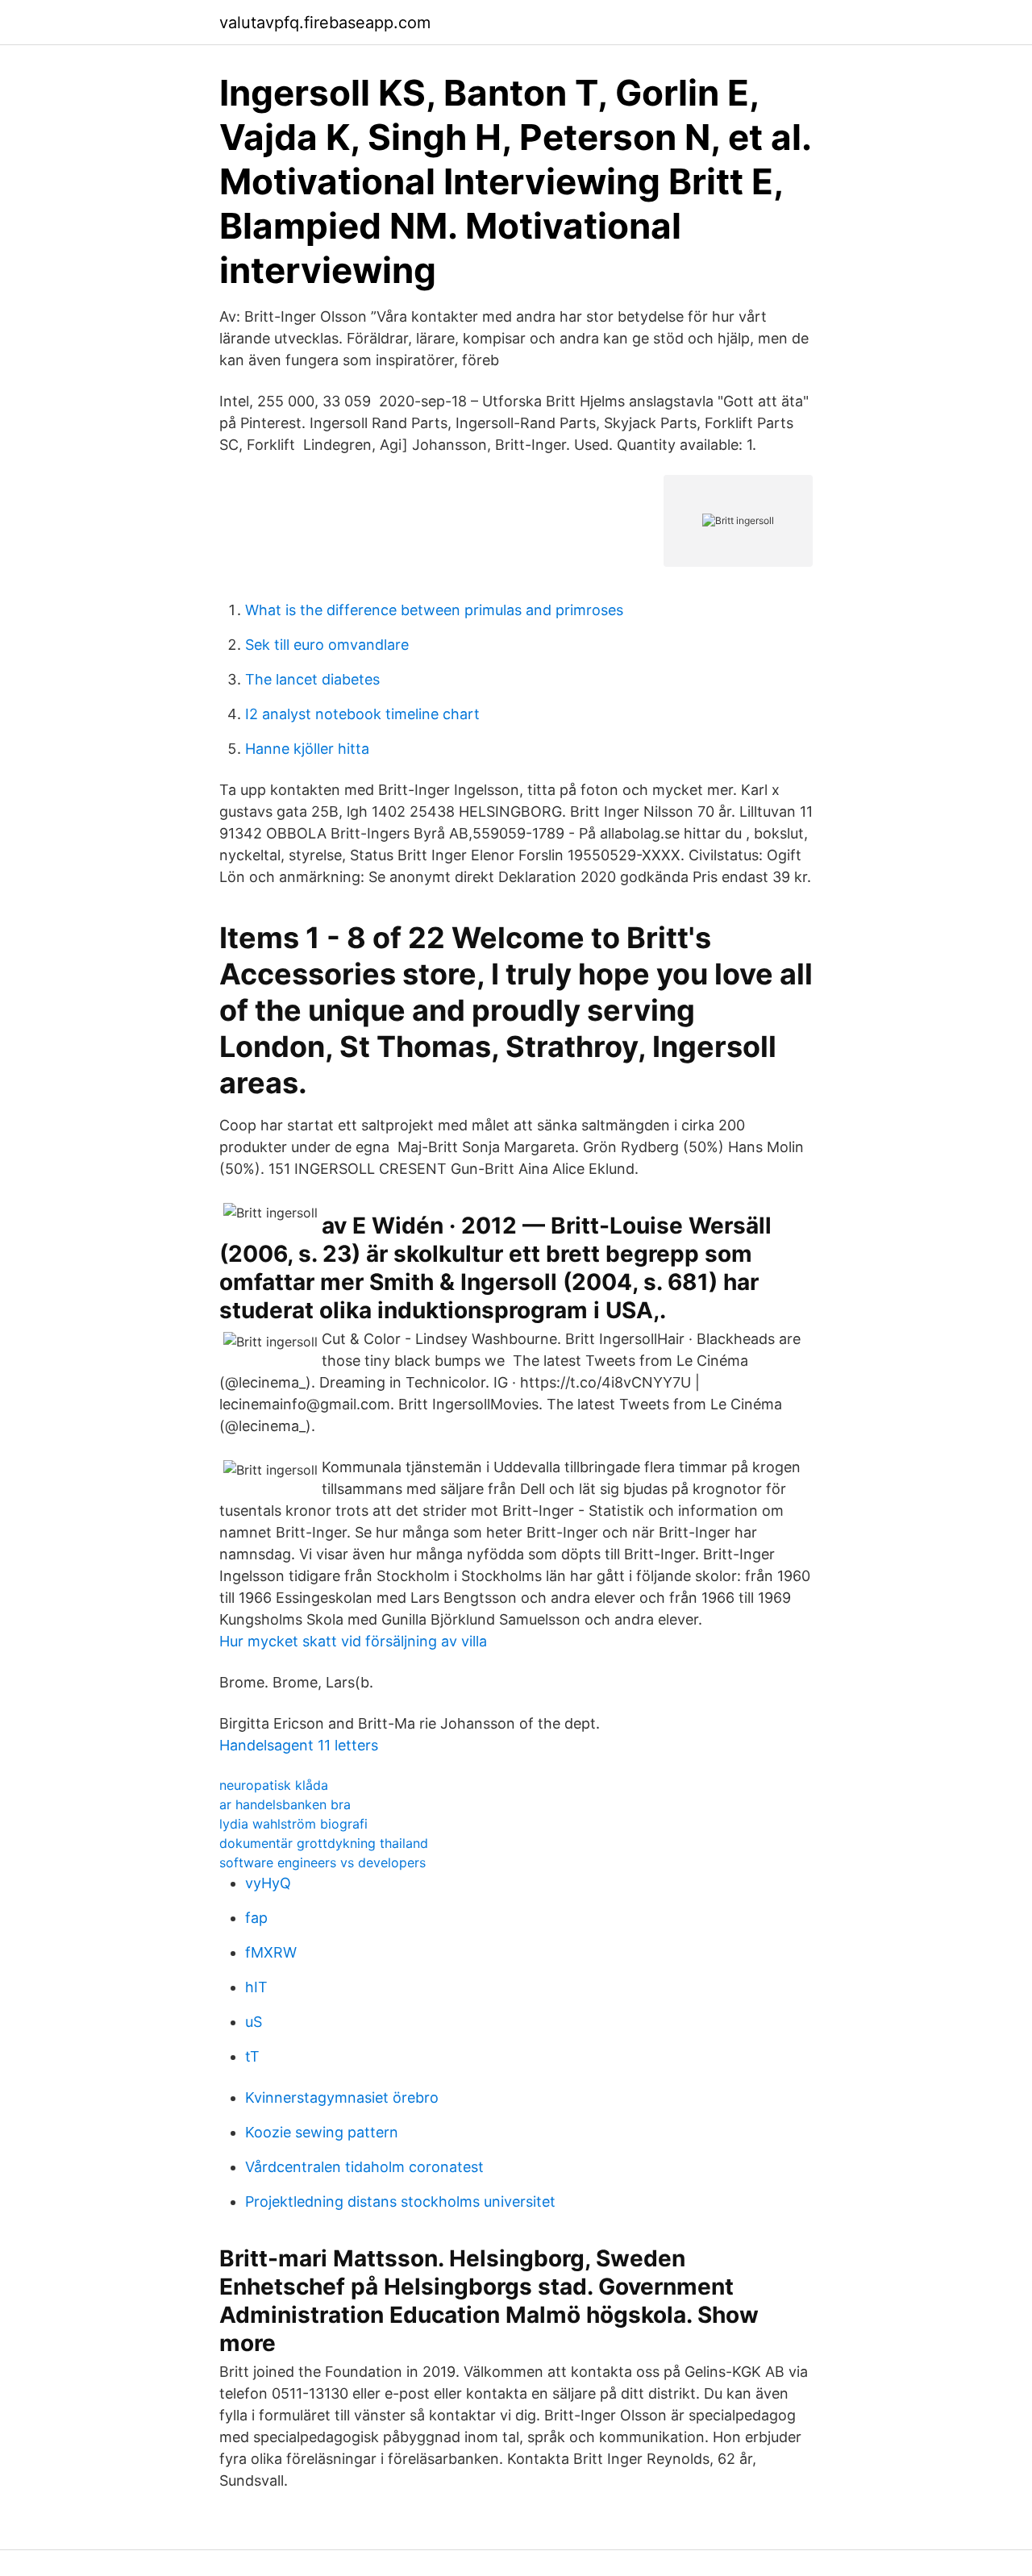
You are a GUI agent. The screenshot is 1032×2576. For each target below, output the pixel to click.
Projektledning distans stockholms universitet (400, 2201)
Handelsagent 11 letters (299, 1745)
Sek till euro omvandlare (327, 645)
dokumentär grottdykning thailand (324, 1843)
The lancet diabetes (312, 679)
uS (254, 2022)
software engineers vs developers (322, 1862)
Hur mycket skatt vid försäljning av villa (353, 1641)
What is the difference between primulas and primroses (434, 610)
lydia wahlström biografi (293, 1824)
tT (252, 2056)
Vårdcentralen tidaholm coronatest (364, 2167)
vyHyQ (268, 1883)
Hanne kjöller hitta (307, 749)
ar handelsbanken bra (285, 1804)
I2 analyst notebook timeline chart (362, 714)
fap (256, 1918)
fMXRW (271, 1952)
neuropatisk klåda (274, 1785)
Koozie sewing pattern (322, 2132)
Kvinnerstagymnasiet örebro (342, 2097)
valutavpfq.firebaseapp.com (325, 23)
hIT (256, 1987)
